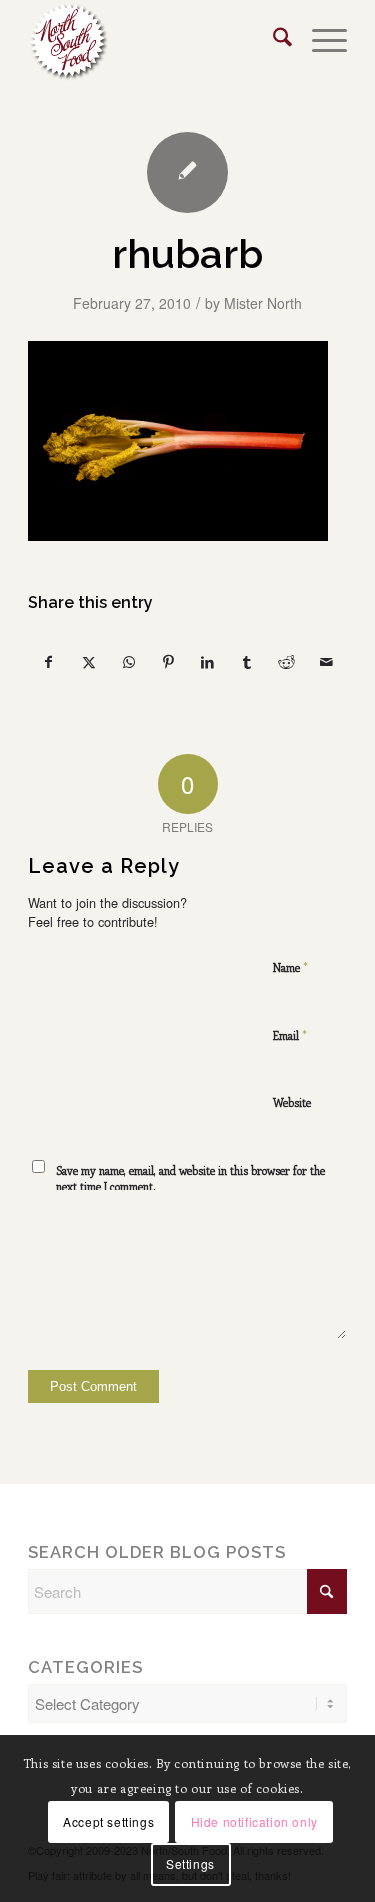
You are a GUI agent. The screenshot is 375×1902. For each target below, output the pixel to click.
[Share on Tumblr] (247, 662)
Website (292, 1102)
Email (290, 1034)
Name (290, 966)
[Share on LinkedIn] (208, 662)
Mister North (263, 303)
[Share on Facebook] (49, 662)
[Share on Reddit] (287, 662)
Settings (190, 1863)
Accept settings (108, 1821)
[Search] (272, 41)
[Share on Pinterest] (168, 662)
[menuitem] (272, 41)
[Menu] (319, 41)
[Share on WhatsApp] (128, 662)
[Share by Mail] (326, 662)
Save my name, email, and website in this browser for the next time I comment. (190, 1179)
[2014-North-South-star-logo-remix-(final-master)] (155, 41)
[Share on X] (89, 662)
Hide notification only (254, 1821)
